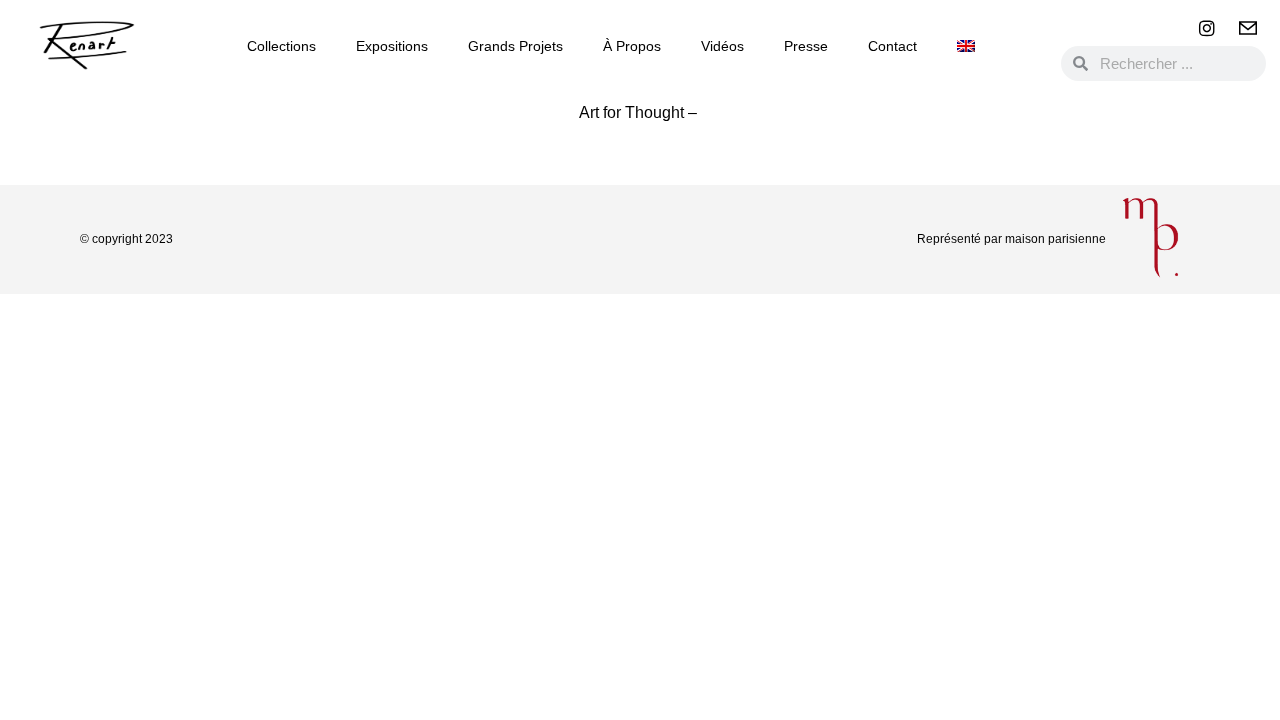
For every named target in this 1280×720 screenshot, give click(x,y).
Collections (281, 46)
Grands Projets (515, 46)
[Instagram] (1207, 28)
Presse (806, 46)
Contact (892, 46)
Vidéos (722, 46)
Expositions (392, 46)
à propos (632, 46)
